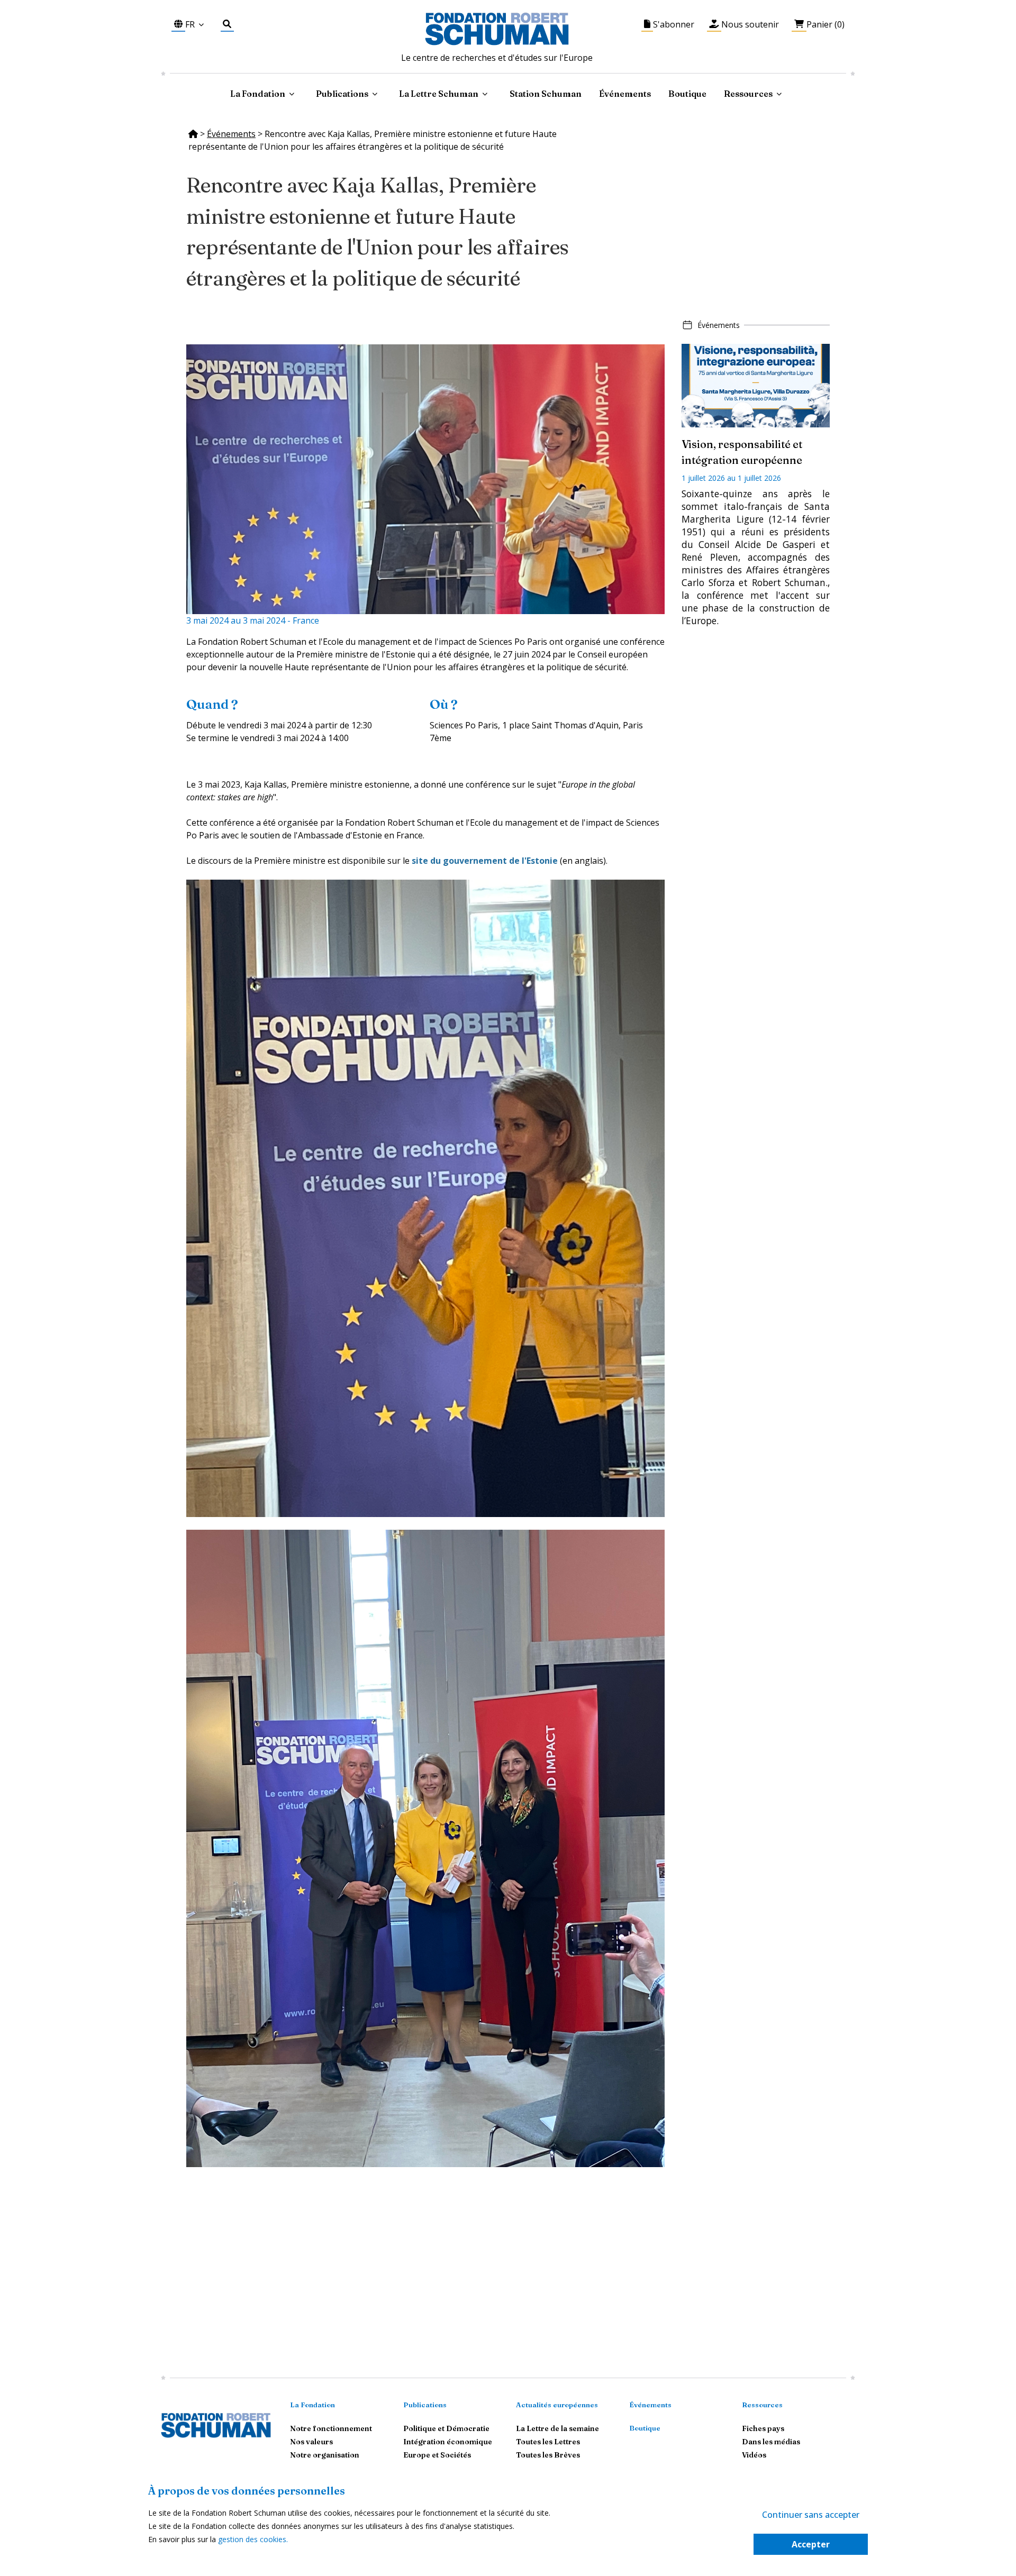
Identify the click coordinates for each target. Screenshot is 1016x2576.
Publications (425, 2405)
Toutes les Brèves (548, 2455)
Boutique (687, 94)
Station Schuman (546, 94)
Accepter (811, 2544)
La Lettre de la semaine (557, 2428)
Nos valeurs (311, 2442)
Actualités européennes (557, 2405)
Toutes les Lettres (548, 2442)
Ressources (748, 94)
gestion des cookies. (253, 2539)
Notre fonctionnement (331, 2428)
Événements (625, 94)
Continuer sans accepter (811, 2515)
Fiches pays (763, 2428)
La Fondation (312, 2405)
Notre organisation (325, 2455)
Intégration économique (448, 2442)
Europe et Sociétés (437, 2455)
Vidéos (754, 2455)
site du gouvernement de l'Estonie (485, 861)
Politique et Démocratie (446, 2428)
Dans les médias (771, 2442)
